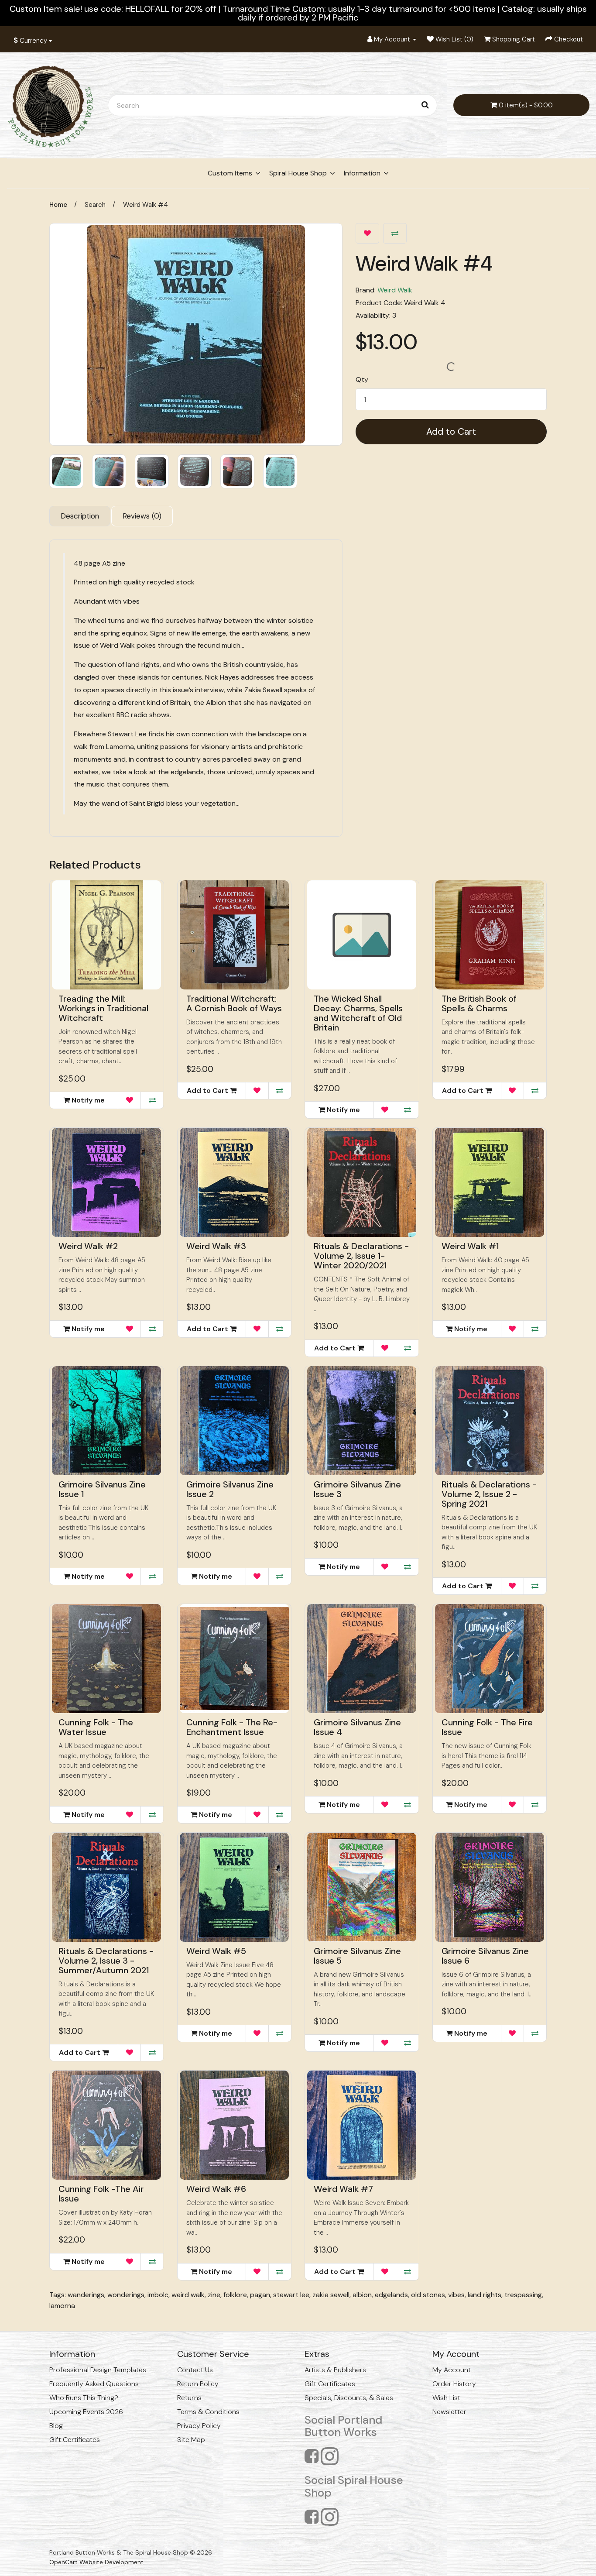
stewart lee (291, 2295)
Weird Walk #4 (146, 205)
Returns (189, 2398)
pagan (260, 2295)
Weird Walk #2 (88, 1246)
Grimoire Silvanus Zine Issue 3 (357, 1489)
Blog (56, 2426)
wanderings (86, 2295)
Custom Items (230, 173)
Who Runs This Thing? (84, 2398)
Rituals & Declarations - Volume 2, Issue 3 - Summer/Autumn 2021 (106, 1961)
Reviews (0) (142, 516)
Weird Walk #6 (216, 2189)
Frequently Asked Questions (94, 2384)
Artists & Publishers (335, 2370)
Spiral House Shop (298, 173)
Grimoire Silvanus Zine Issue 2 (230, 1489)
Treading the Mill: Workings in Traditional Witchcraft (103, 1008)
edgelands (391, 2295)
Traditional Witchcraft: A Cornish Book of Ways (234, 1003)
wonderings (126, 2295)
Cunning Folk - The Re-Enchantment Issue (232, 1727)
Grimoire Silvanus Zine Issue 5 (357, 1956)
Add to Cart (451, 432)
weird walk (188, 2295)
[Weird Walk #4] (196, 334)
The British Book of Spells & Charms (479, 1003)
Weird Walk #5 (216, 1951)
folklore (235, 2295)
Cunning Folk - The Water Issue (96, 1727)
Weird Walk (395, 290)
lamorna (62, 2306)
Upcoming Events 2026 (86, 2412)
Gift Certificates (75, 2440)
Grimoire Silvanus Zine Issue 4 (357, 1727)
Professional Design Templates (98, 2370)
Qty (362, 380)
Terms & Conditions (208, 2412)
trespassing (523, 2295)
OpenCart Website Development (96, 2562)
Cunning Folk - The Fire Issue (487, 1727)
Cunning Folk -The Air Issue (101, 2194)
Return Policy (198, 2384)
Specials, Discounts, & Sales (349, 2398)
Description (80, 516)
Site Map (191, 2440)
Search (95, 205)
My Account (452, 2370)
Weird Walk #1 (470, 1246)
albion (362, 2295)
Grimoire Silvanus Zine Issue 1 (102, 1489)
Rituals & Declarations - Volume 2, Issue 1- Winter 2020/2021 (361, 1256)
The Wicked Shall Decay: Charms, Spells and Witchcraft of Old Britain (358, 1013)
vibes (456, 2295)
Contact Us (195, 2370)
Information (362, 173)
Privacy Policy (199, 2426)
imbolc (158, 2295)
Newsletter (449, 2412)
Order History (454, 2384)
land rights (485, 2295)
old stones (428, 2295)
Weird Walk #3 (216, 1246)
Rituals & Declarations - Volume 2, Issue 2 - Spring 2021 (489, 1494)
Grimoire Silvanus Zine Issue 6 (485, 1956)
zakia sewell (331, 2295)
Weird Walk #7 (343, 2189)
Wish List (446, 2398)
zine (214, 2295)
